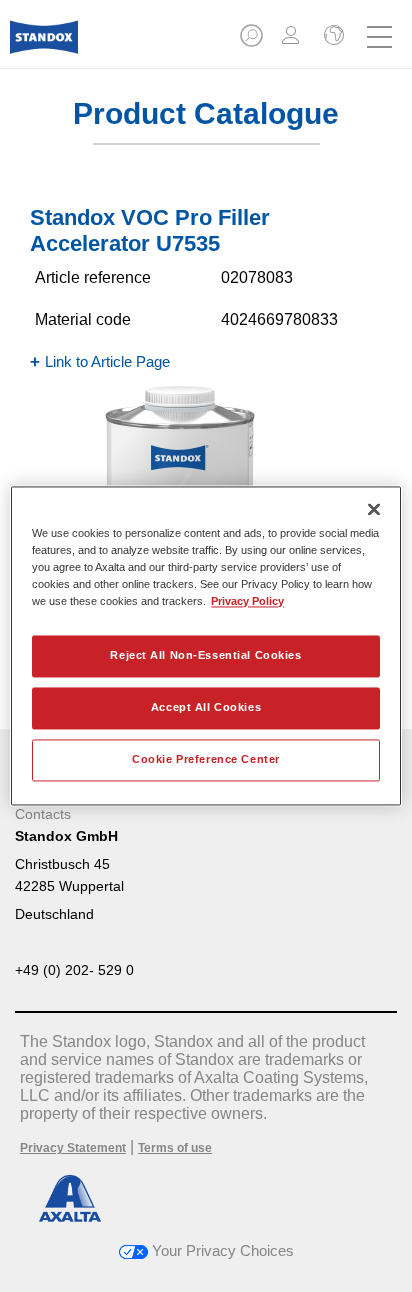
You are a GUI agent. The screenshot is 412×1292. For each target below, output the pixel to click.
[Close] (374, 509)
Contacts (43, 814)
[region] (205, 645)
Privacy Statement (73, 1148)
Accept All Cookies (206, 708)
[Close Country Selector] (332, 37)
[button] (253, 41)
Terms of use (175, 1148)
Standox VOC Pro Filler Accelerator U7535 (150, 230)
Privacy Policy (247, 602)
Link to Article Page (107, 361)
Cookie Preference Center (206, 760)
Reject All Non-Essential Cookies (205, 656)
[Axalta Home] (44, 45)
